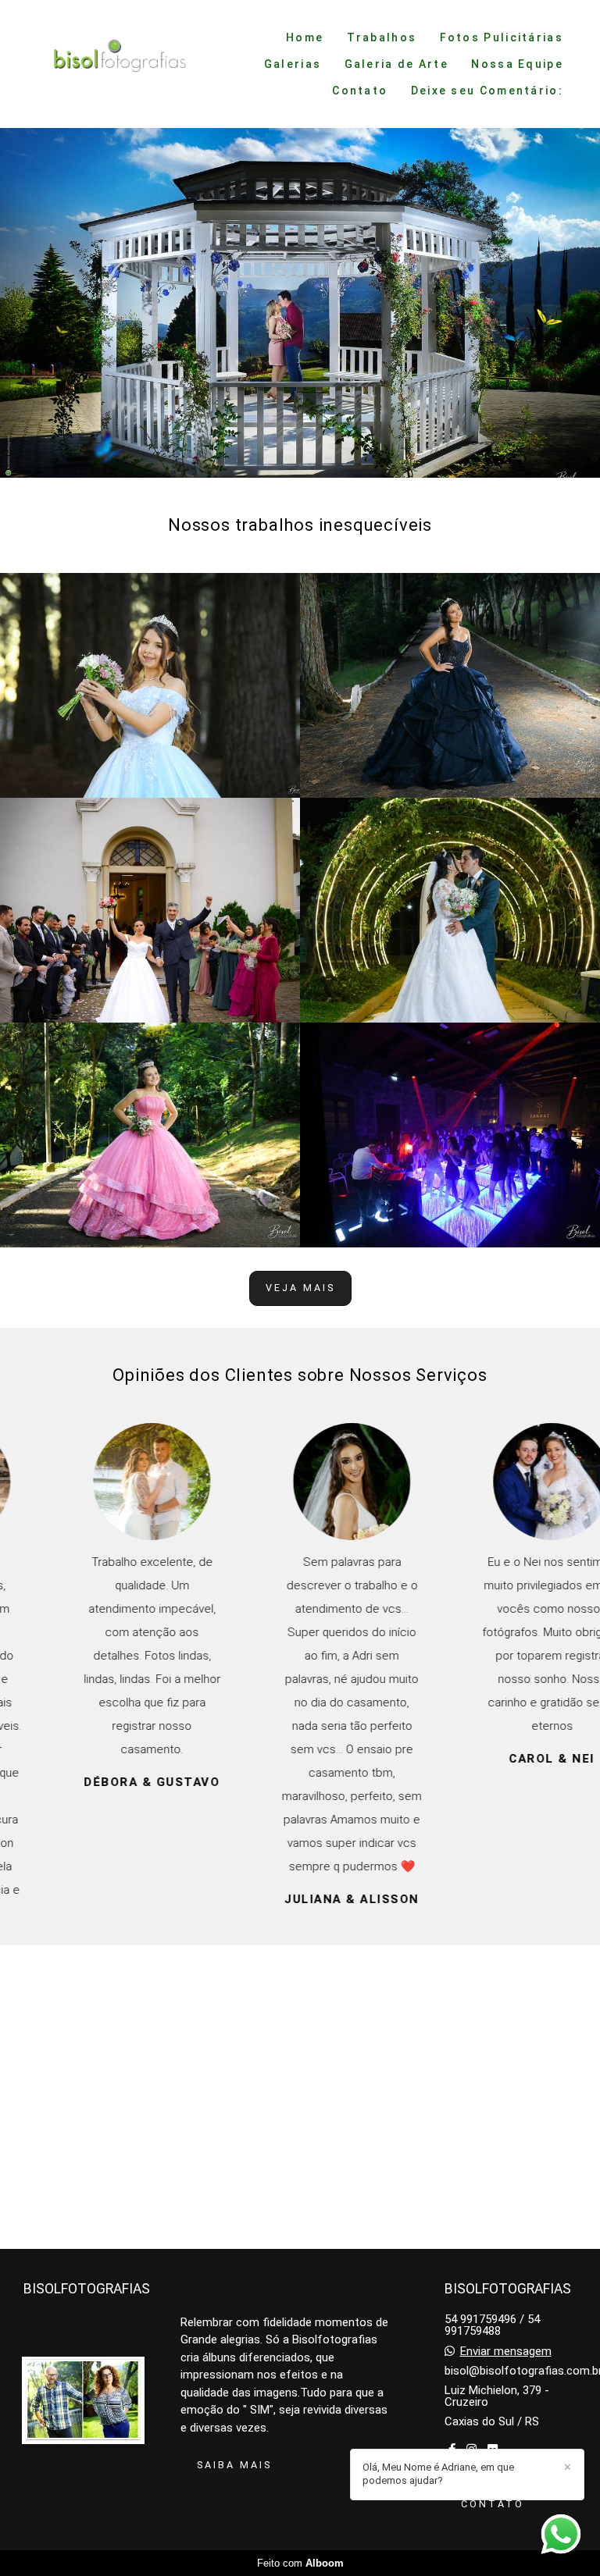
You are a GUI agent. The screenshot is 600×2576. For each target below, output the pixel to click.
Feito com (300, 2563)
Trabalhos (382, 37)
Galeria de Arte (397, 64)
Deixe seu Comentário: (487, 91)
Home (305, 37)
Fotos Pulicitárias (502, 37)
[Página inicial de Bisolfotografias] (113, 64)
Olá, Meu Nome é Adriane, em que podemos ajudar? (438, 2474)
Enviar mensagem (506, 2352)
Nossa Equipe (517, 64)
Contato (360, 91)
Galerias (293, 64)
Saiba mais (234, 2465)
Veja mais (300, 1288)
